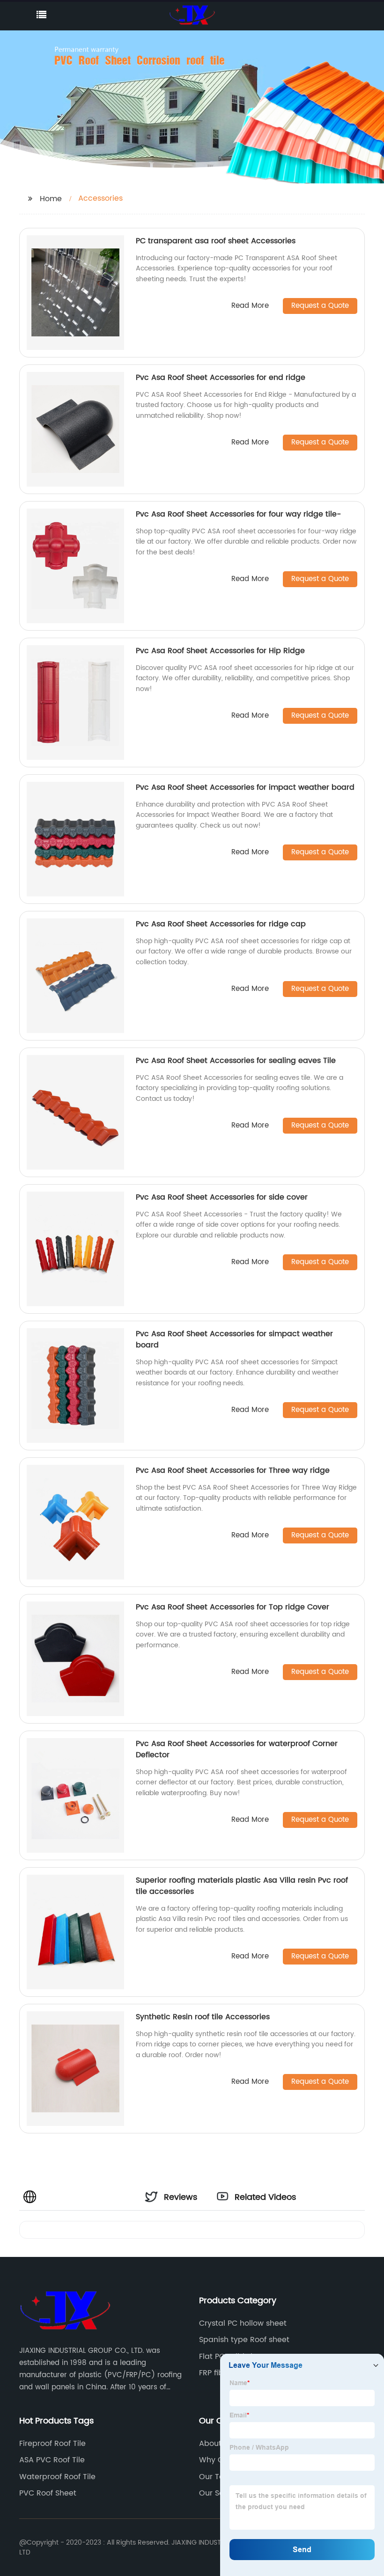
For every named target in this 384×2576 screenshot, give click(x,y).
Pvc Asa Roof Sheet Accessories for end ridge (221, 378)
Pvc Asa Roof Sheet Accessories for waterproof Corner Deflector (237, 1749)
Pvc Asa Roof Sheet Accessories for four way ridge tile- (238, 514)
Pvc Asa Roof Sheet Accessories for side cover (222, 1197)
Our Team (218, 2477)
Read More (250, 306)
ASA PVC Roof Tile (52, 2460)
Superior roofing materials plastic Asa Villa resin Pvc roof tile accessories (242, 1886)
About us (216, 2444)
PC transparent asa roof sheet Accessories (216, 241)
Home (51, 199)
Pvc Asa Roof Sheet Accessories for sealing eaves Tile (236, 1061)
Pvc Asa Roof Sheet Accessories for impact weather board (245, 787)
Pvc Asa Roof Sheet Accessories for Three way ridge (233, 1470)
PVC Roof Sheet (48, 2493)
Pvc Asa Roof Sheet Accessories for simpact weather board (234, 1339)
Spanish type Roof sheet (244, 2340)
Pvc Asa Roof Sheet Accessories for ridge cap (221, 924)
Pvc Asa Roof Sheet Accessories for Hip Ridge (220, 651)
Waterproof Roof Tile (57, 2477)
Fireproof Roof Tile (52, 2444)
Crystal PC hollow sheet (243, 2323)
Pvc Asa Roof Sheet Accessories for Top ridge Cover (233, 1607)
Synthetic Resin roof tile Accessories (203, 2017)
